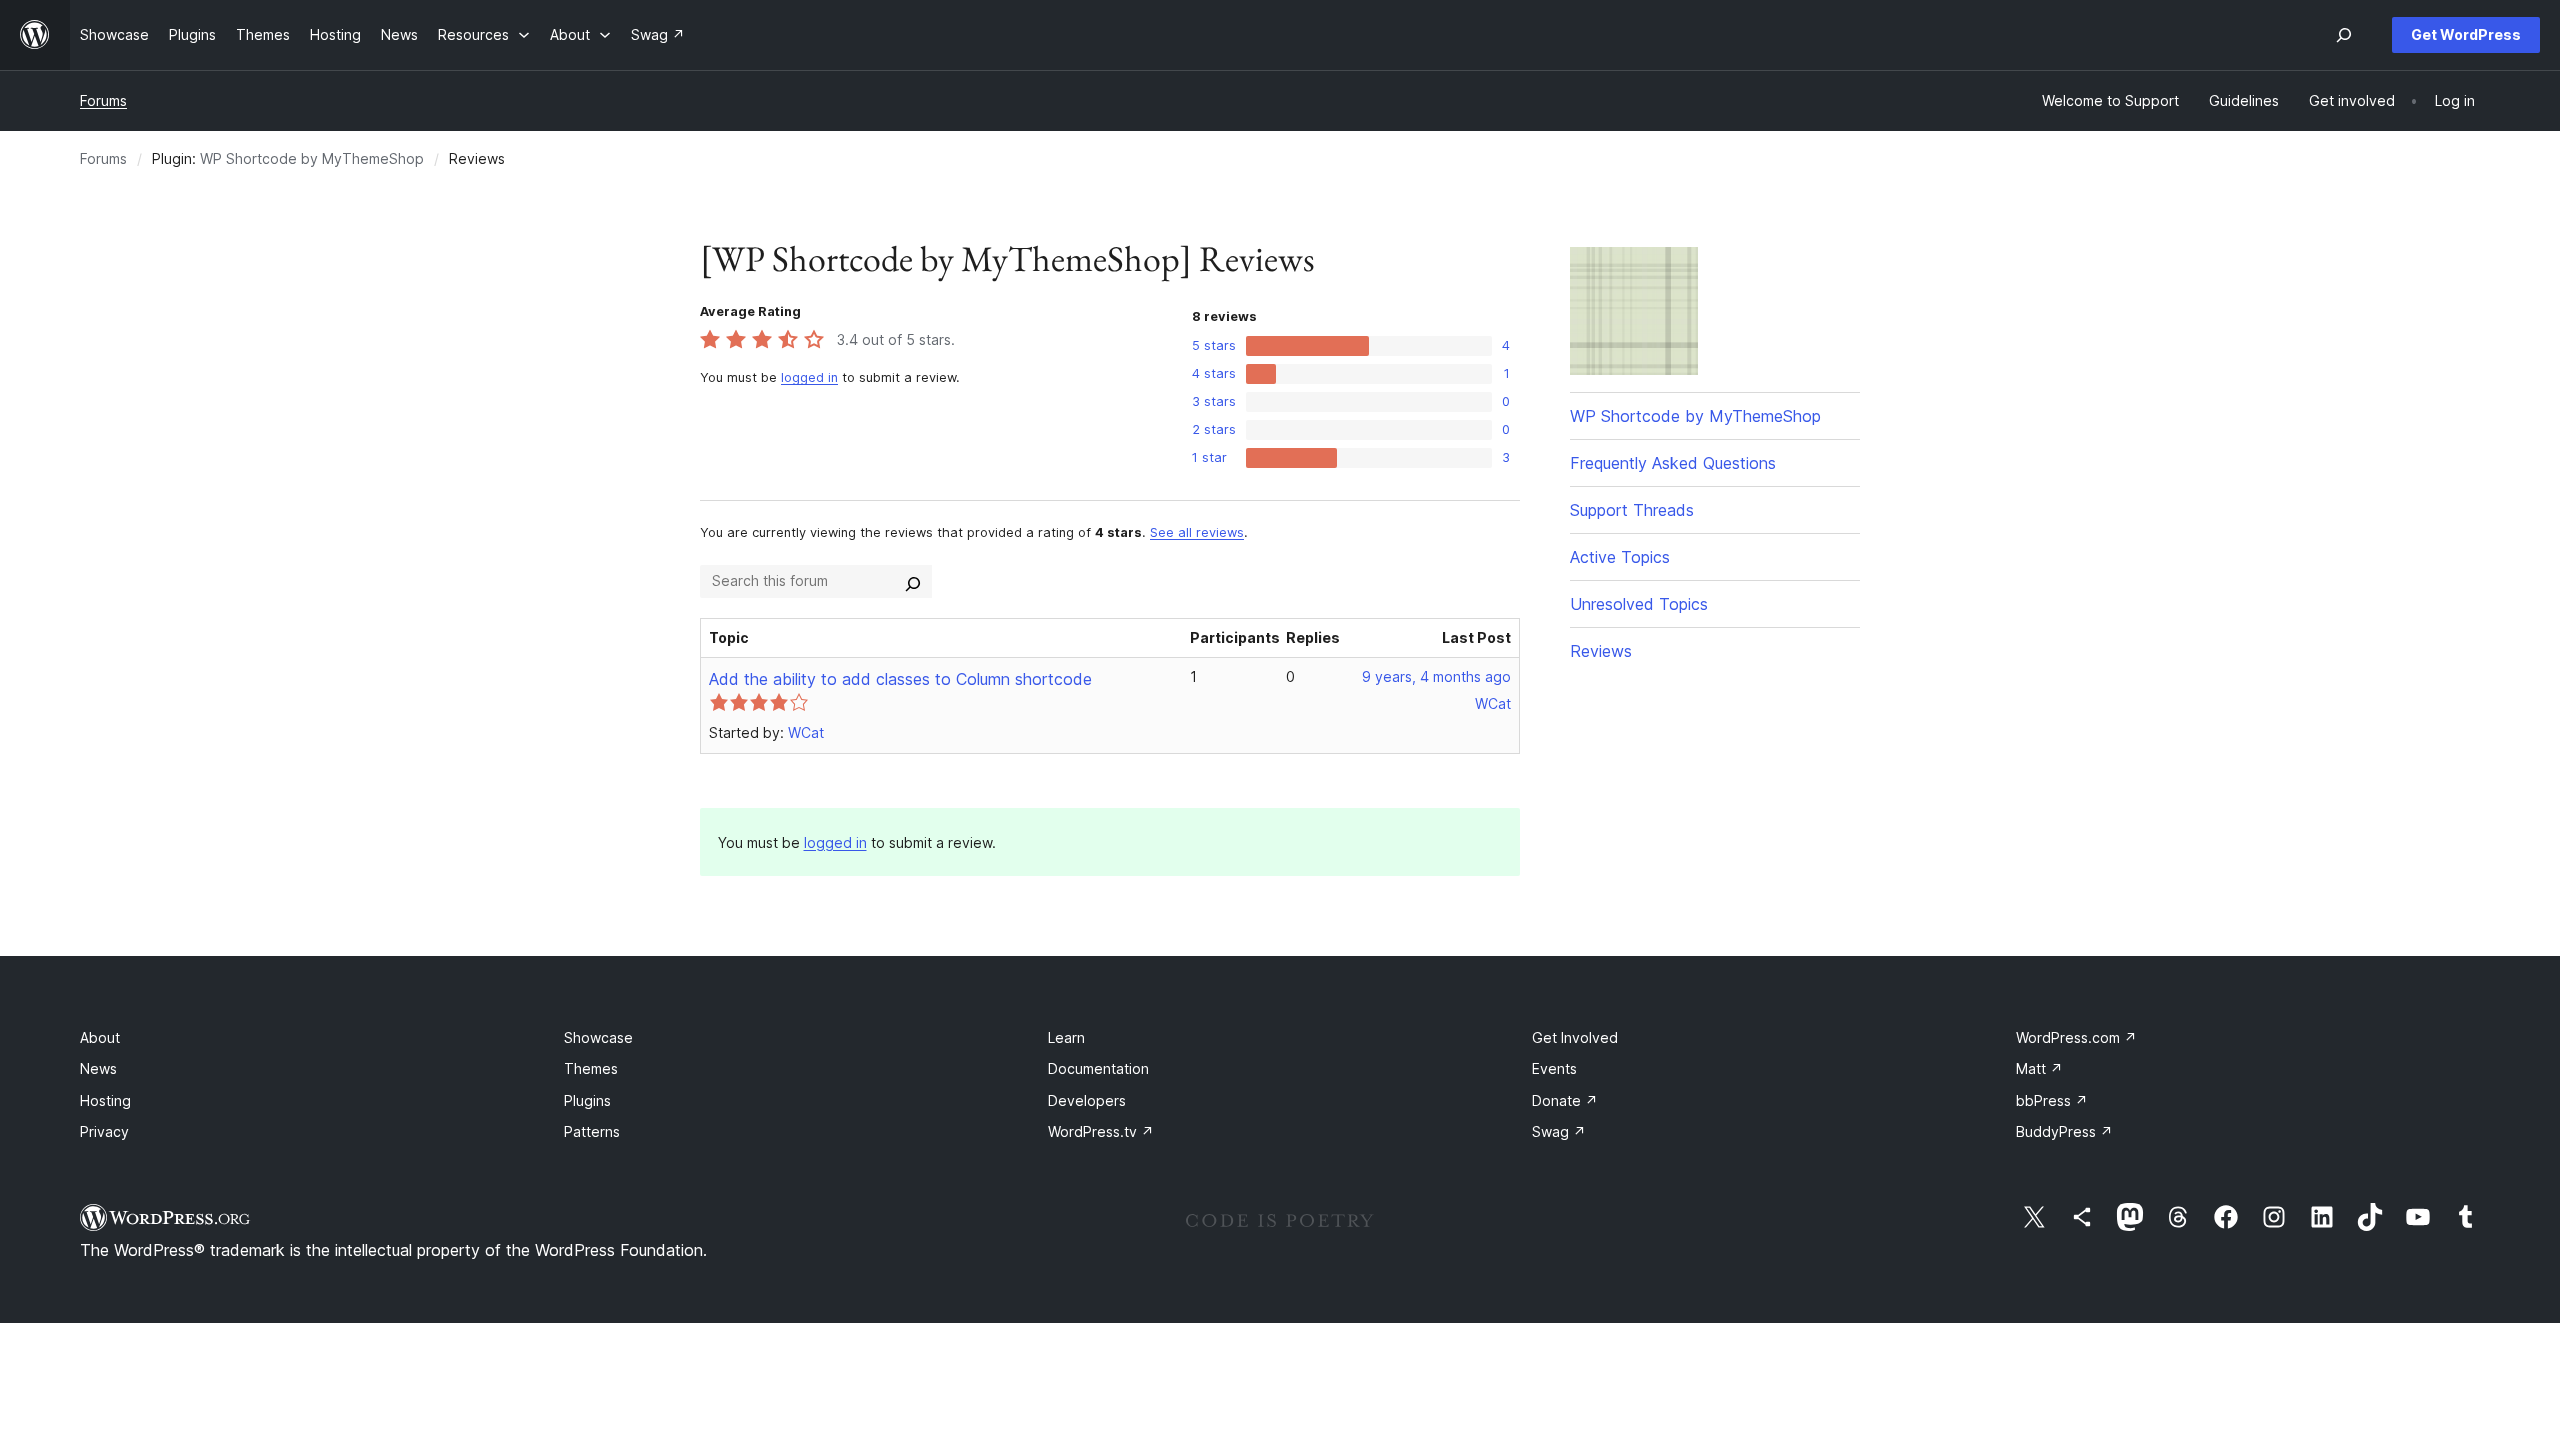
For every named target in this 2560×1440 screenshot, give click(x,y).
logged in (809, 377)
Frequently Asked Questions (1673, 463)
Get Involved (1575, 1037)
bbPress (2052, 1100)
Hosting (105, 1100)
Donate (1565, 1100)
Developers (1087, 1100)
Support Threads (1632, 510)
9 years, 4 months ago (1436, 676)
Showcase (598, 1037)
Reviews (1601, 651)
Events (1554, 1068)
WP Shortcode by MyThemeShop (312, 158)
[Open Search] (2344, 35)
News (98, 1068)
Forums (103, 100)
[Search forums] (913, 581)
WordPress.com (2076, 1037)
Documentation (1098, 1068)
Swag (1559, 1131)
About (100, 1037)
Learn (1066, 1037)
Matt (2039, 1068)
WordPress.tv (1101, 1131)
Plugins (587, 1100)
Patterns (592, 1131)
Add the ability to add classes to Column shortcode (900, 679)
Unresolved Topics (1639, 604)
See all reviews (1197, 532)
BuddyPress (2064, 1131)
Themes (591, 1068)
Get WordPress (2466, 34)
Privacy (104, 1131)
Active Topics (1620, 557)
